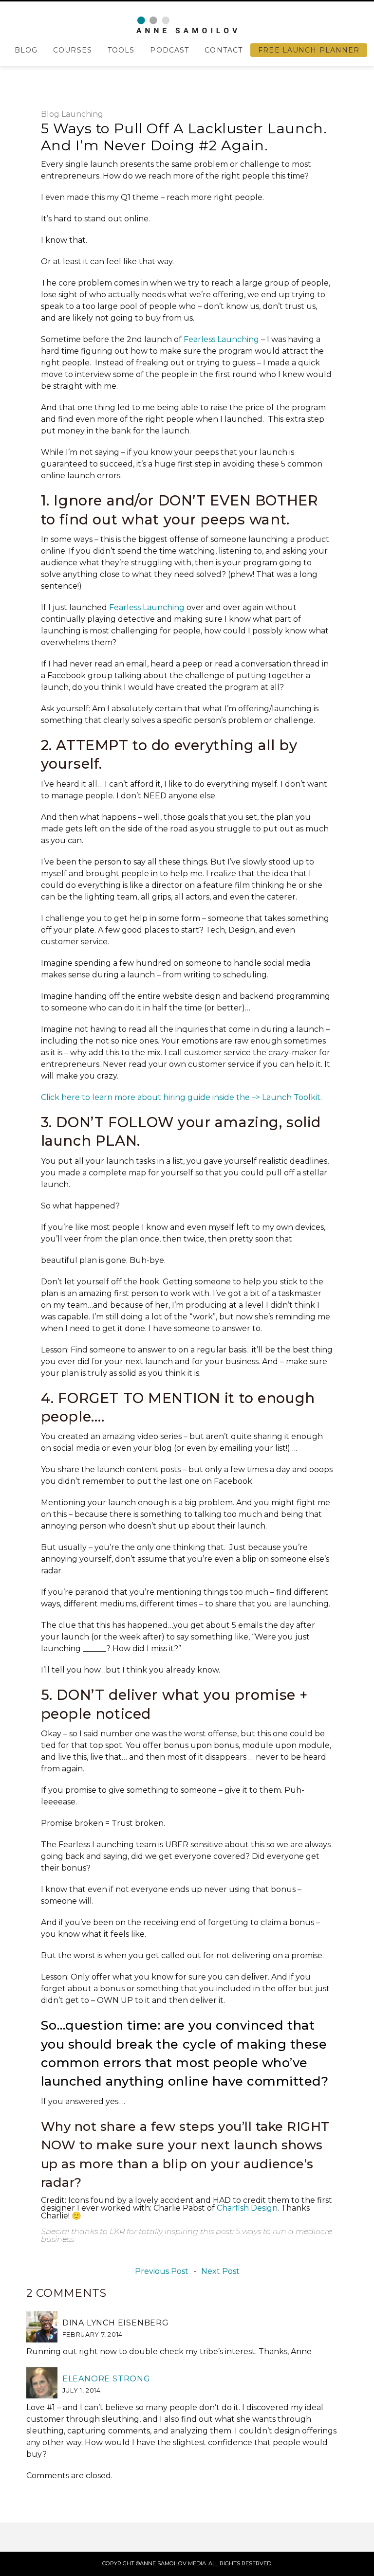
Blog (26, 50)
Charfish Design (247, 2208)
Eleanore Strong (106, 2379)
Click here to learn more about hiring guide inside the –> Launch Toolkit (181, 1097)
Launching (82, 114)
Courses (73, 50)
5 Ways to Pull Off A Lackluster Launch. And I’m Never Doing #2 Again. (184, 137)
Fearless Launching (221, 339)
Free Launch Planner (309, 50)
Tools (121, 50)
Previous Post (162, 2271)
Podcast (169, 50)
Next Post (220, 2271)
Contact (224, 50)
